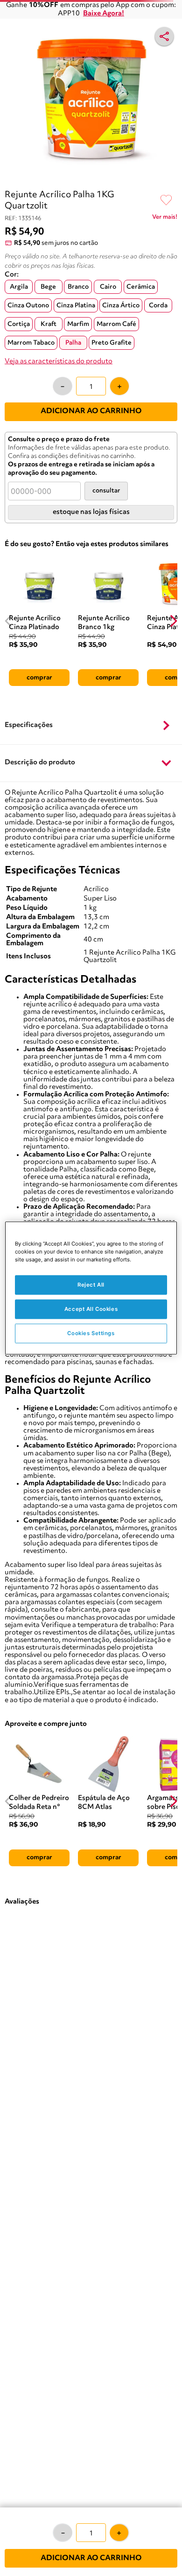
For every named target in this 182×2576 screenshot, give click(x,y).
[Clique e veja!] (165, 219)
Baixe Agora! (104, 14)
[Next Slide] (173, 621)
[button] (91, 726)
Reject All (91, 1285)
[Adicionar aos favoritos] (166, 201)
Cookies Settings (91, 1333)
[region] (91, 1288)
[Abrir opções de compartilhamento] (164, 36)
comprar (39, 678)
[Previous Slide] (9, 621)
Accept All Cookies (91, 1309)
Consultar (106, 491)
